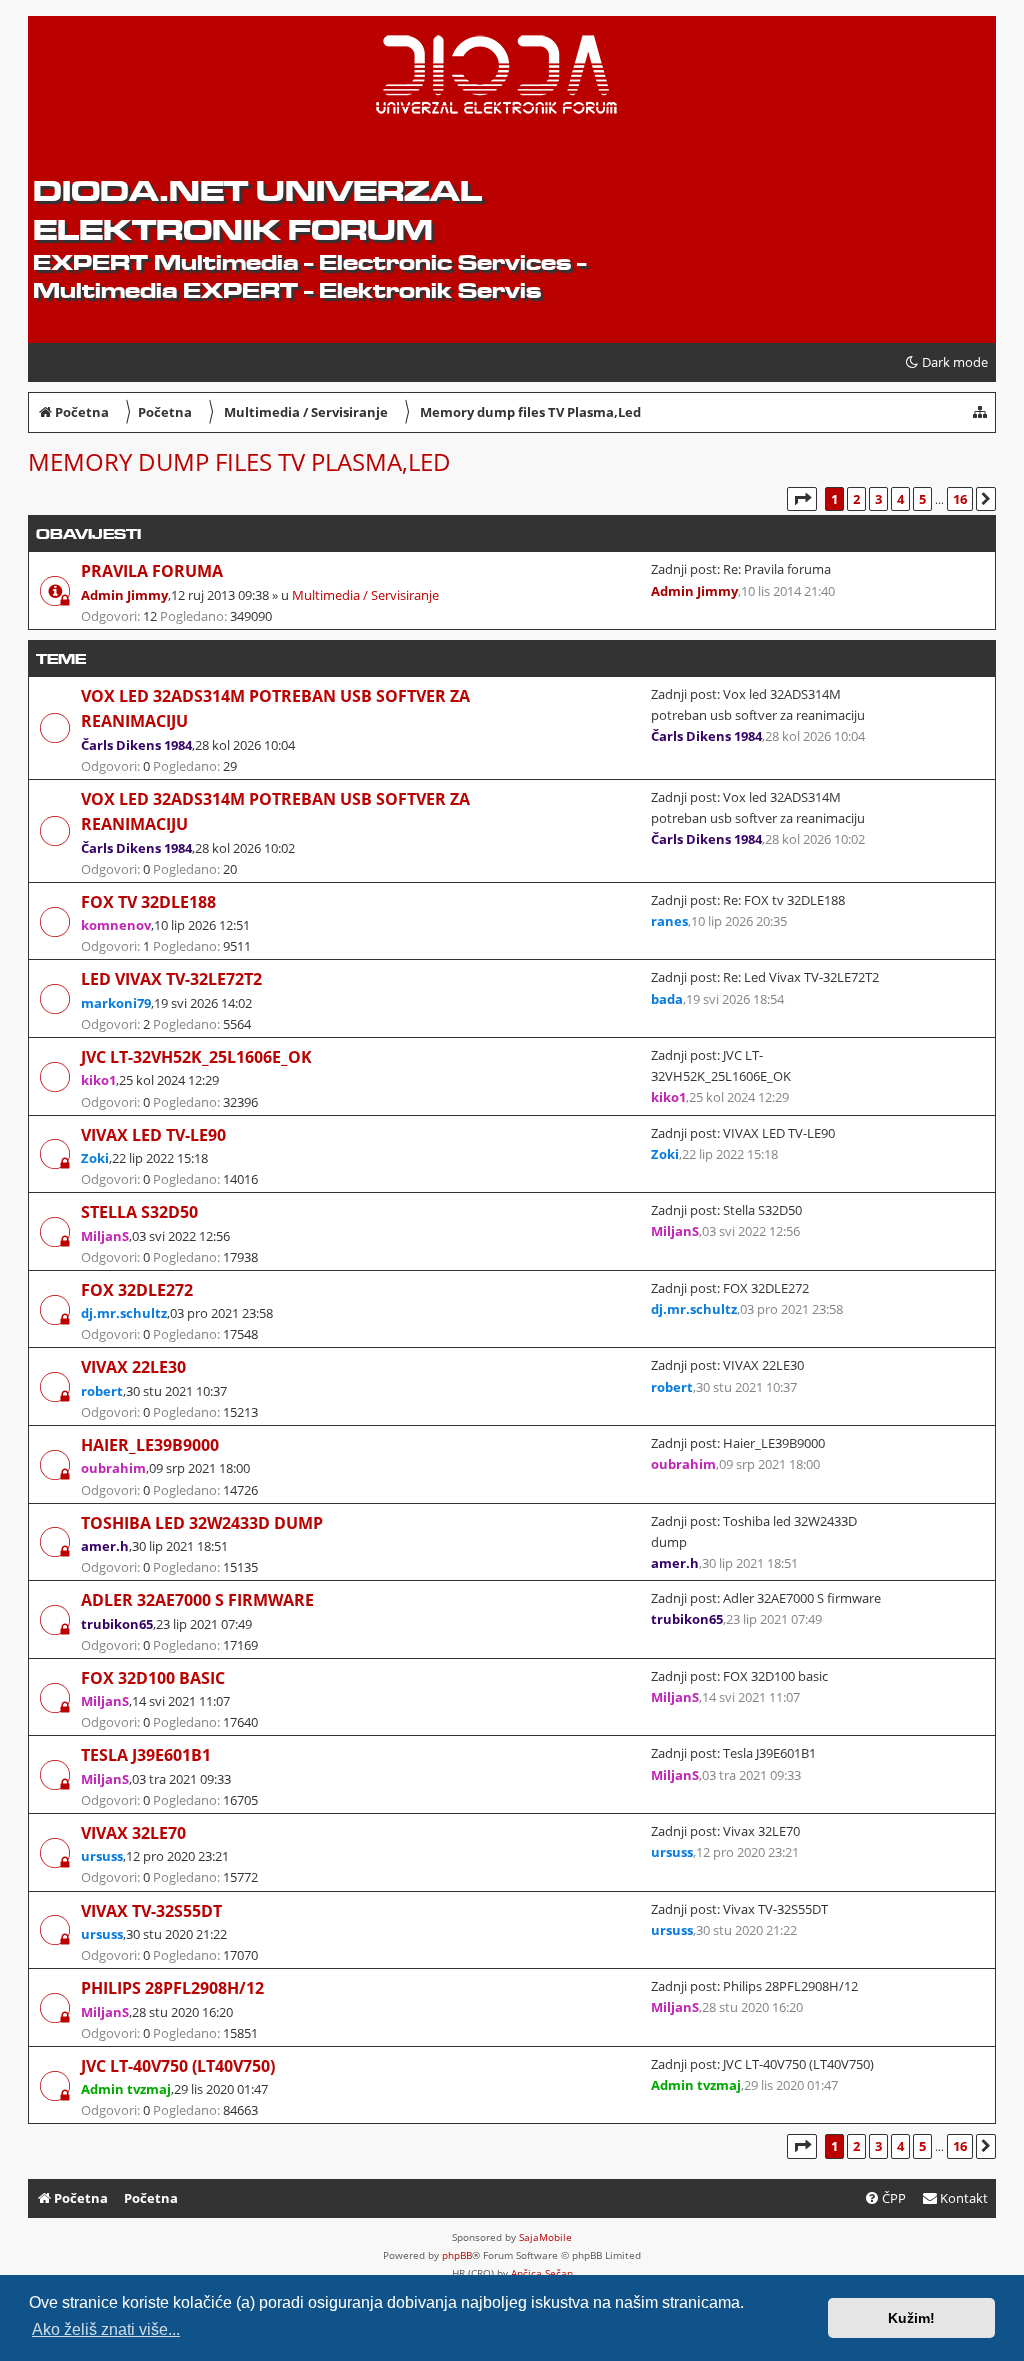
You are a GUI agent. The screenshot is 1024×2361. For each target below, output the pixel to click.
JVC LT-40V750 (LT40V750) (178, 2066)
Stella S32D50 (139, 1212)
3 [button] (878, 499)
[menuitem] (955, 2198)
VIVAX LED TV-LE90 (153, 1135)
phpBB (457, 2255)
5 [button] (922, 499)
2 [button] (856, 499)
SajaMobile (545, 2237)
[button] (802, 499)
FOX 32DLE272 (137, 1290)
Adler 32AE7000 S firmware (197, 1600)
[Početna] (186, 81)
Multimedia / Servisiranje (365, 595)
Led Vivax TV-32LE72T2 (171, 979)
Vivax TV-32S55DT (151, 1911)
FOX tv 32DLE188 (148, 902)
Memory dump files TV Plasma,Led (239, 461)
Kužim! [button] (911, 2318)
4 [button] (900, 499)
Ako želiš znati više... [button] (106, 2329)
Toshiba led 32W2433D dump (202, 1523)
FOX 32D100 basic (153, 1678)
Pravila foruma (152, 571)
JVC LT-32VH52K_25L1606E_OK (196, 1057)
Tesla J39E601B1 (146, 1755)
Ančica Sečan (542, 2273)
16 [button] (960, 499)
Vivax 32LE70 (133, 1833)
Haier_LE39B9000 (150, 1445)
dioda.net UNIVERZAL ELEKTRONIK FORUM (257, 210)
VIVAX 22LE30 (133, 1367)
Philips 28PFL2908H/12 (172, 1988)
